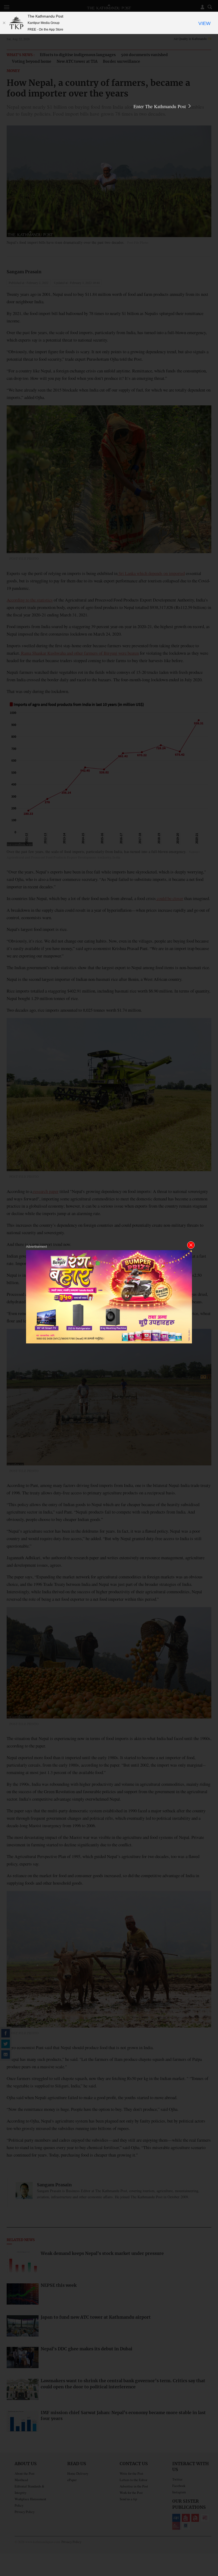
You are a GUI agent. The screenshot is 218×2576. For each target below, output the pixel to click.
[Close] (4, 23)
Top (208, 2535)
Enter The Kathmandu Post (160, 106)
